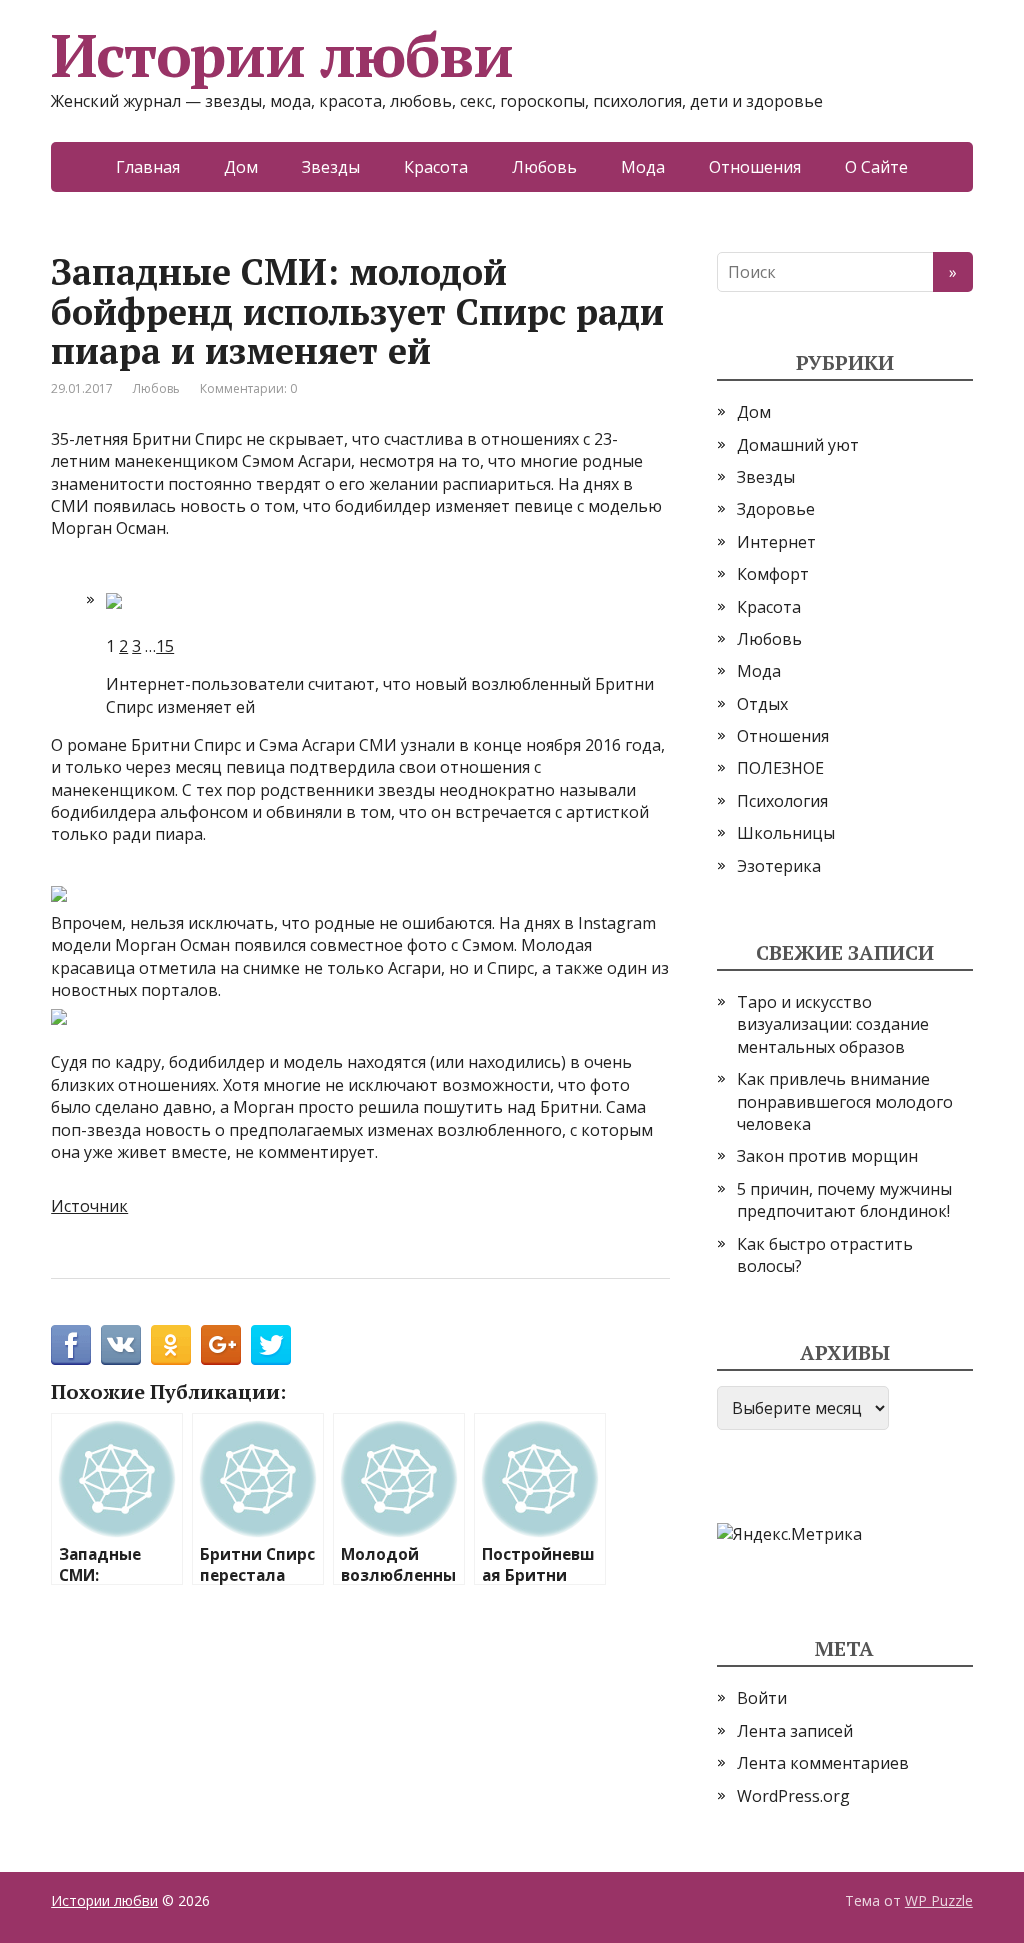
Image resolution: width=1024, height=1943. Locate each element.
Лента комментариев (823, 1763)
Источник (89, 1206)
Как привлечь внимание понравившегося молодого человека (845, 1101)
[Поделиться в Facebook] (71, 1345)
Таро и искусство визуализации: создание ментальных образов (833, 1024)
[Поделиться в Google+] (221, 1345)
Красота (436, 167)
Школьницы (786, 833)
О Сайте (876, 167)
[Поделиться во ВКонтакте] (121, 1345)
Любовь (544, 167)
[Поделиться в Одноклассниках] (171, 1345)
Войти (762, 1698)
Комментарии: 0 (248, 388)
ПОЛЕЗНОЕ (780, 768)
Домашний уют (798, 445)
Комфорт (773, 574)
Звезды (331, 167)
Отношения (755, 167)
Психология (782, 801)
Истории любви (281, 55)
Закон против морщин (827, 1156)
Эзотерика (779, 866)
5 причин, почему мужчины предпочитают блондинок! (844, 1200)
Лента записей (795, 1731)
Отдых (762, 704)
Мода (643, 167)
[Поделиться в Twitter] (271, 1345)
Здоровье (776, 509)
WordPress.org (793, 1796)
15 (165, 646)
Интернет (776, 542)
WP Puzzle (939, 1900)
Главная (148, 167)
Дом (241, 167)
